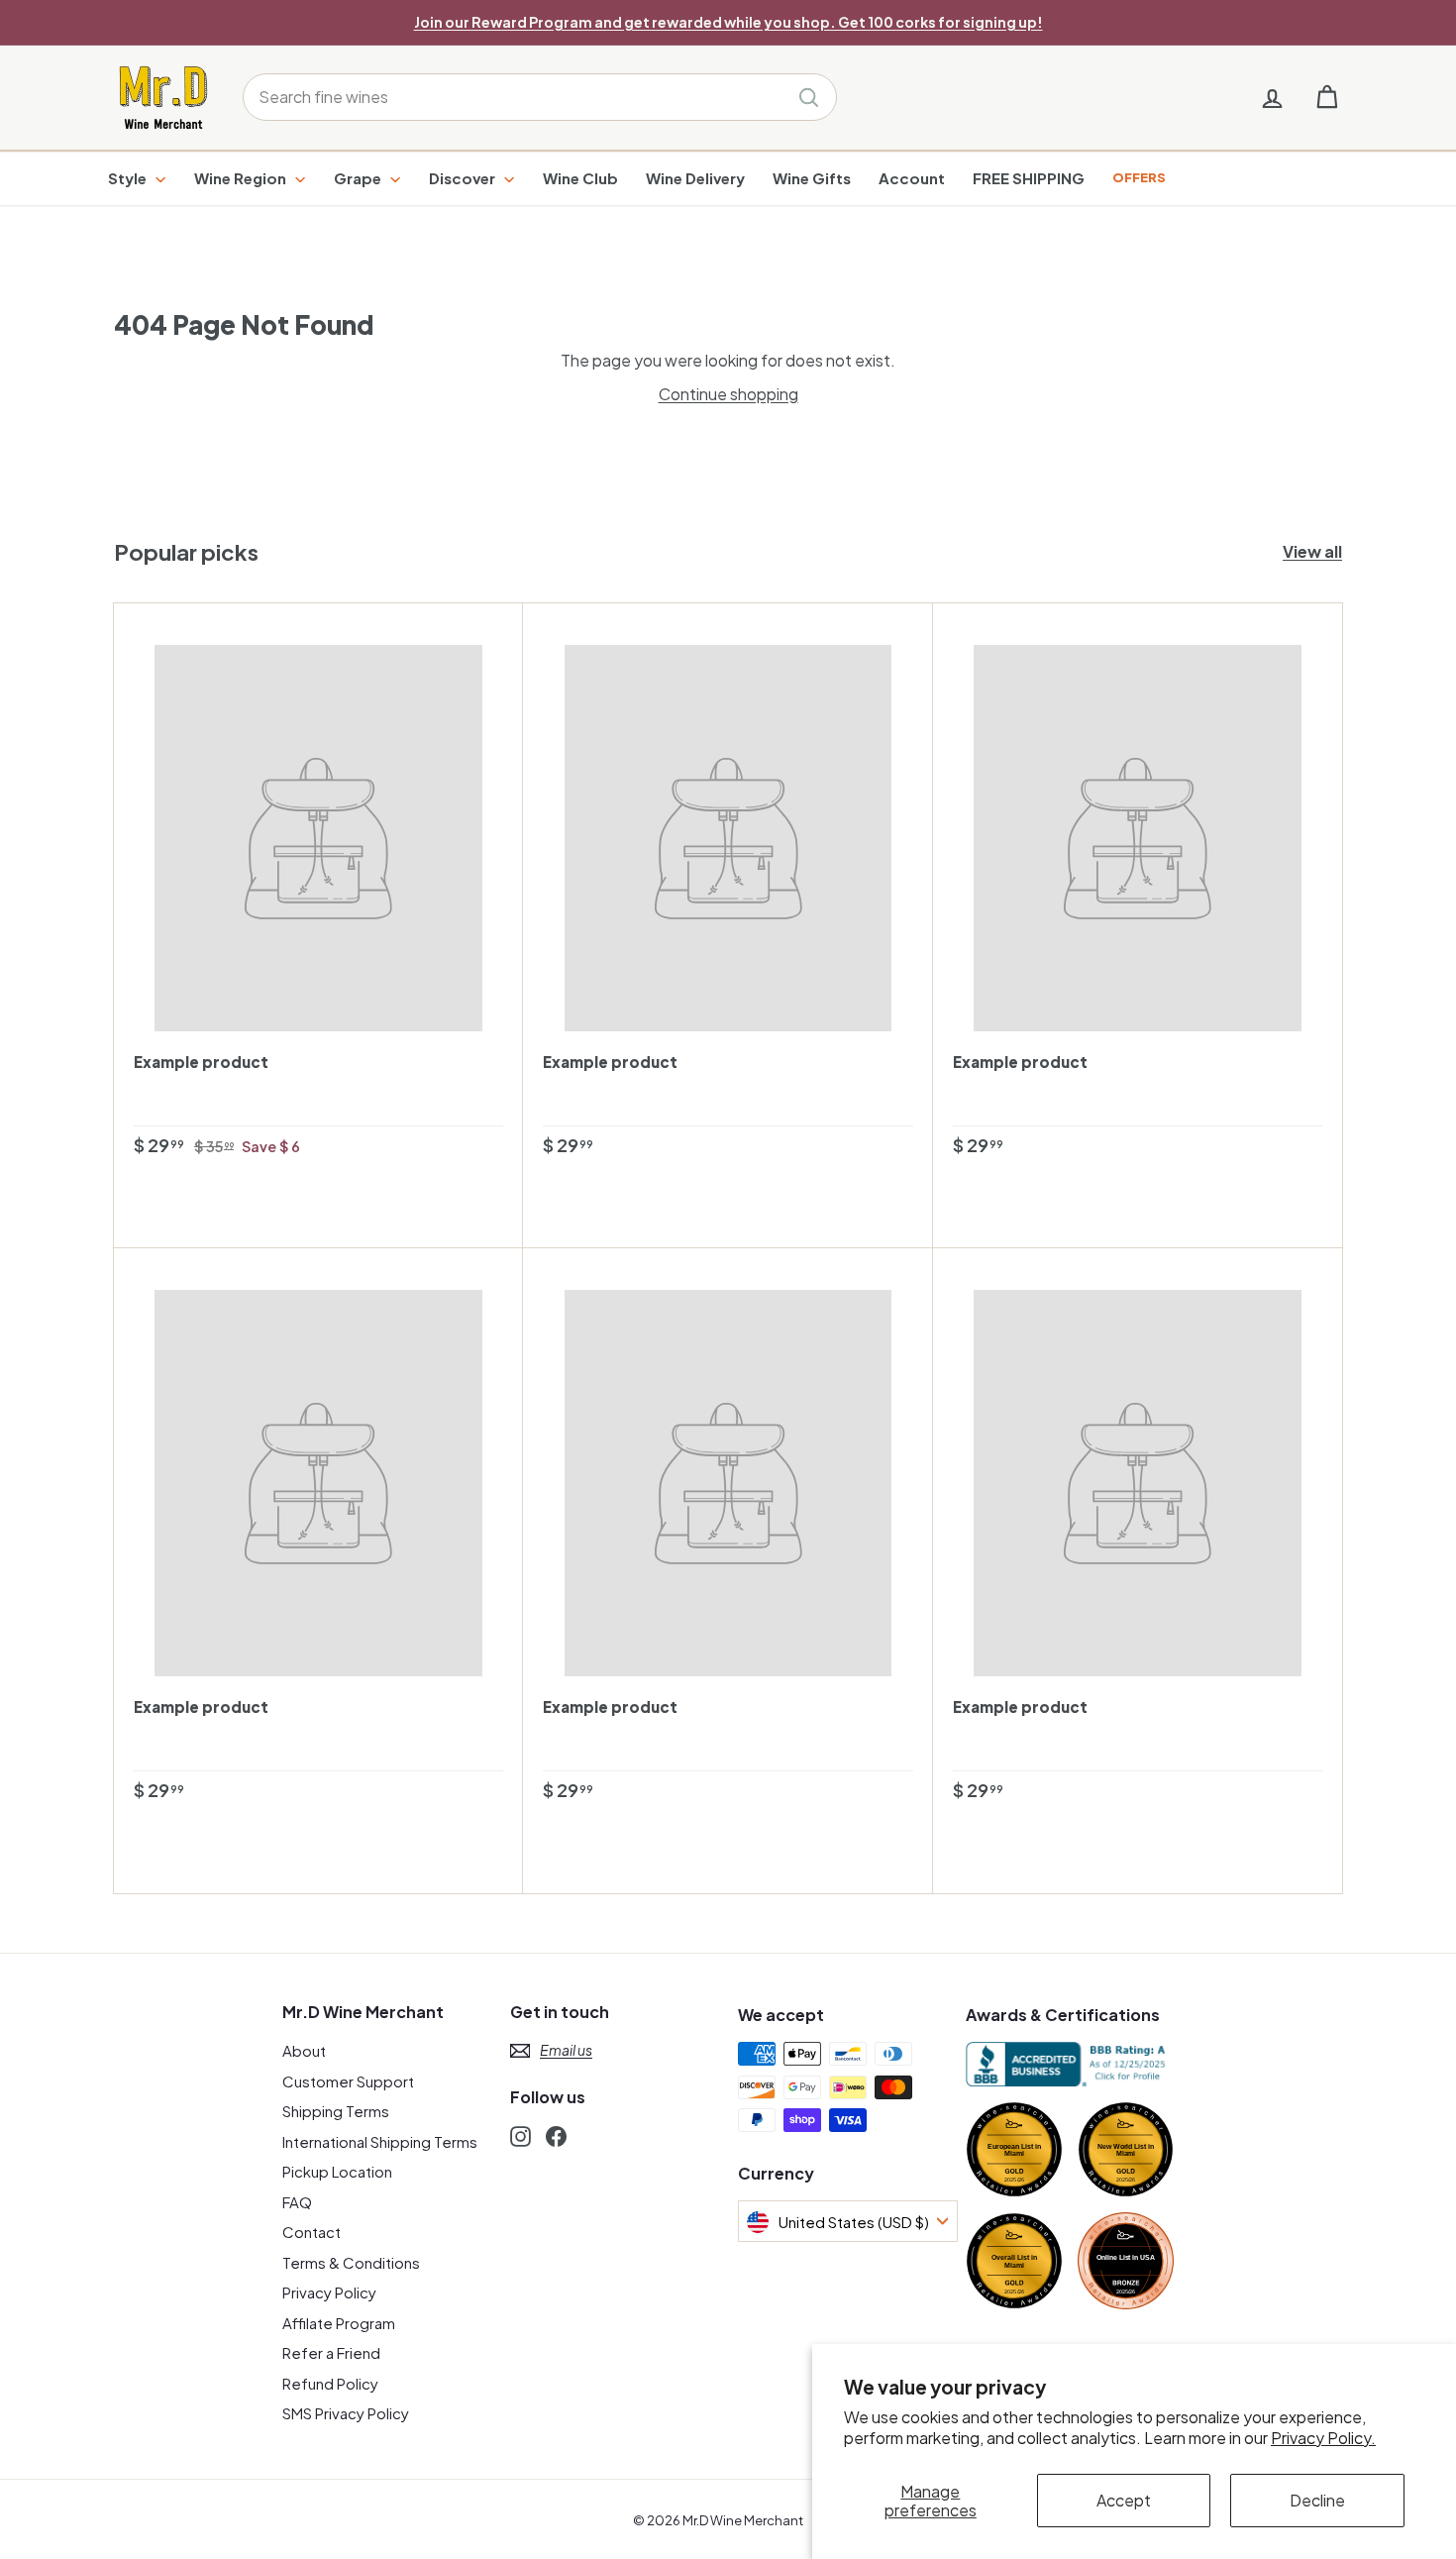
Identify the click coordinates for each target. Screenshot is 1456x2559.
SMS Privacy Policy (346, 2413)
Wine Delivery (695, 178)
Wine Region (242, 178)
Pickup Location (337, 2171)
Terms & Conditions (351, 2262)
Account (912, 178)
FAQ (297, 2202)
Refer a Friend (331, 2352)
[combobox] (540, 97)
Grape (359, 178)
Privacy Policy (329, 2292)
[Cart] (1327, 98)
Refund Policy (330, 2383)
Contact (312, 2232)
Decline (1317, 2500)
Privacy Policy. (1323, 2438)
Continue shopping (728, 394)
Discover (464, 178)
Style (129, 178)
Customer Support (348, 2081)
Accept (1124, 2500)
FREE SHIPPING (1029, 178)
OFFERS (1139, 177)
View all (1312, 551)
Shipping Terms (336, 2111)
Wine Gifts (812, 178)
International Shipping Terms (380, 2141)
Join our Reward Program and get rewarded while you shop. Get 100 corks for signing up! (728, 22)
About (304, 2050)
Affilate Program (339, 2323)
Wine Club (580, 178)
